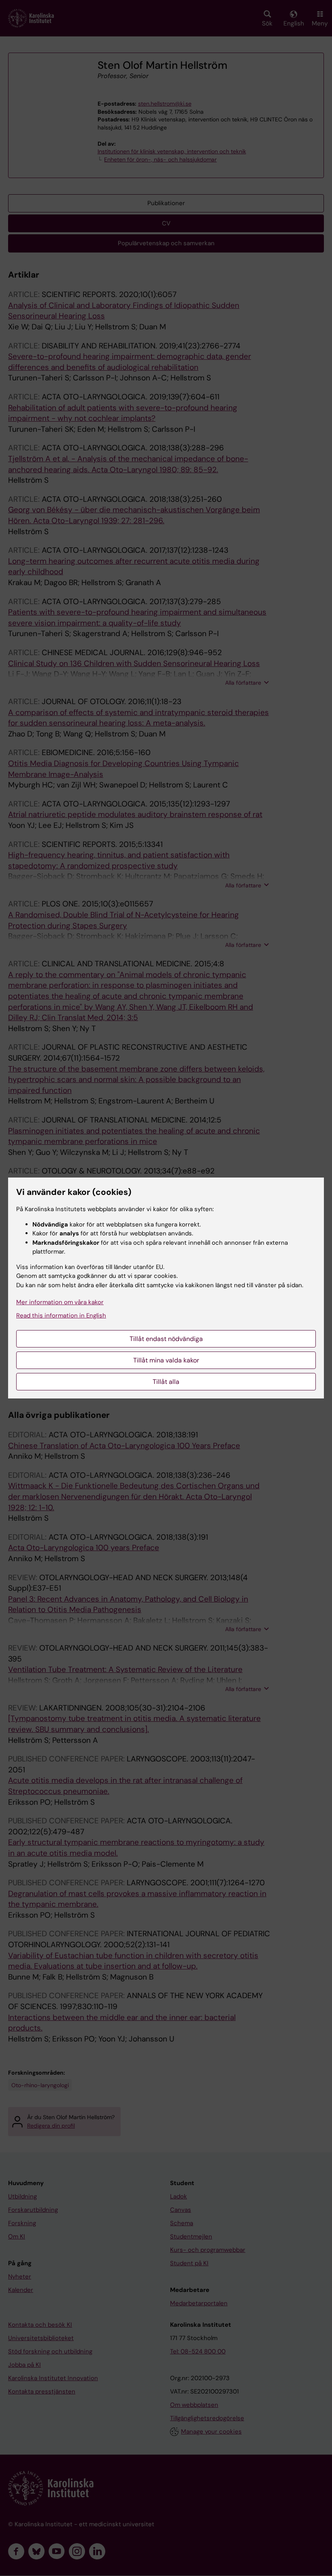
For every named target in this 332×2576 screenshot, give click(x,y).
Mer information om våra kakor (60, 1302)
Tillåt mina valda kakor (166, 1360)
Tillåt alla (166, 1382)
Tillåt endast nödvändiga (166, 1339)
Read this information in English (61, 1316)
